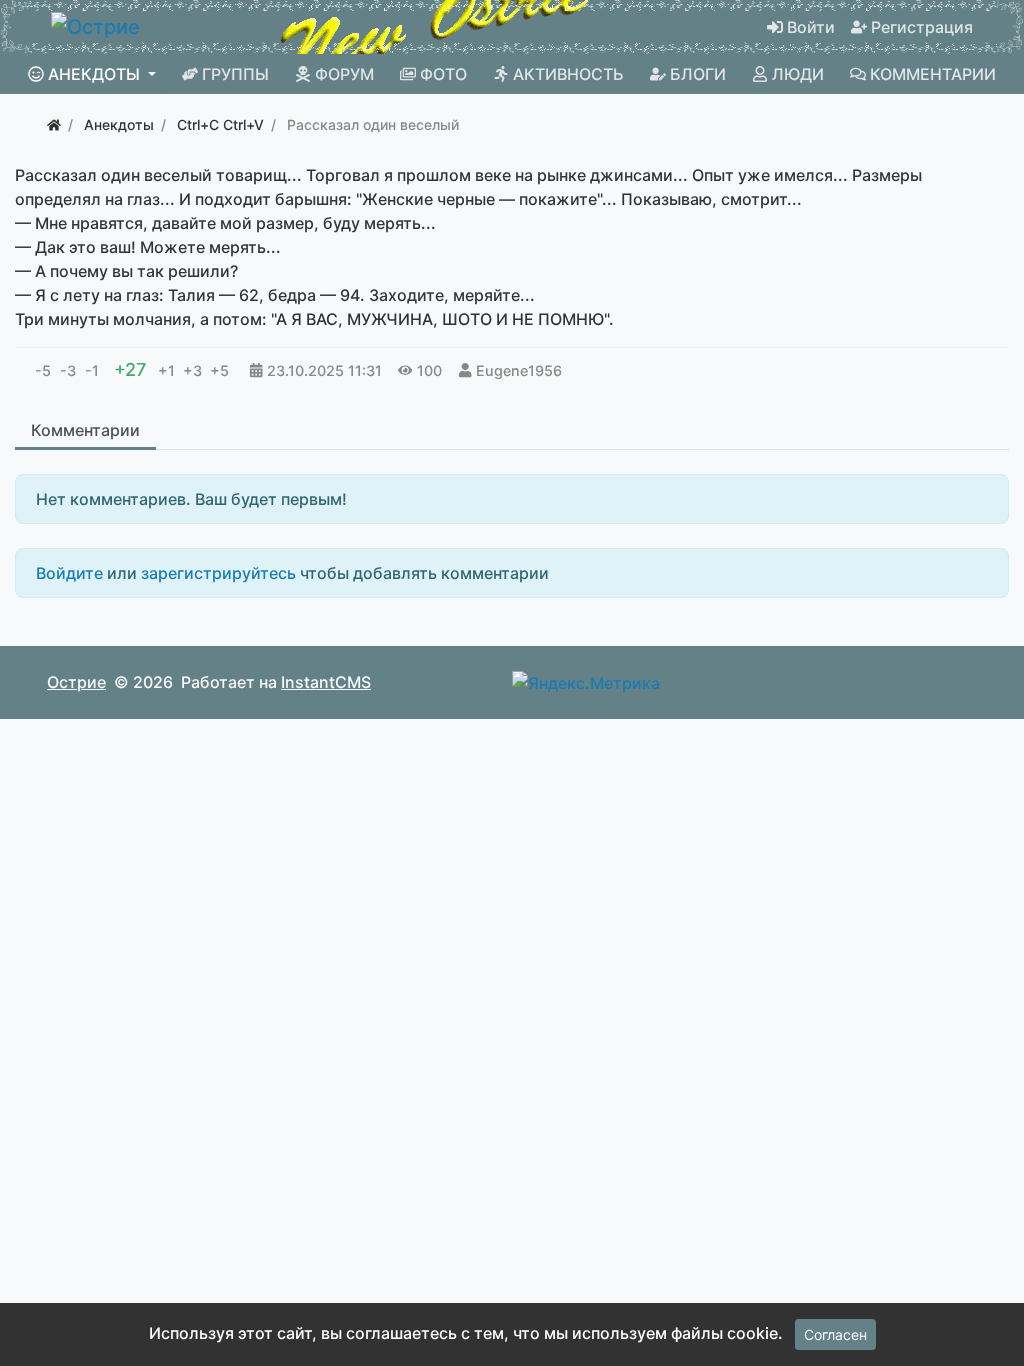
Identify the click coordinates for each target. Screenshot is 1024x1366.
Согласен (835, 1334)
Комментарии (85, 430)
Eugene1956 (519, 370)
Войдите (69, 573)
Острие (76, 682)
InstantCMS (326, 682)
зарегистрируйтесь (218, 573)
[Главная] (54, 124)
